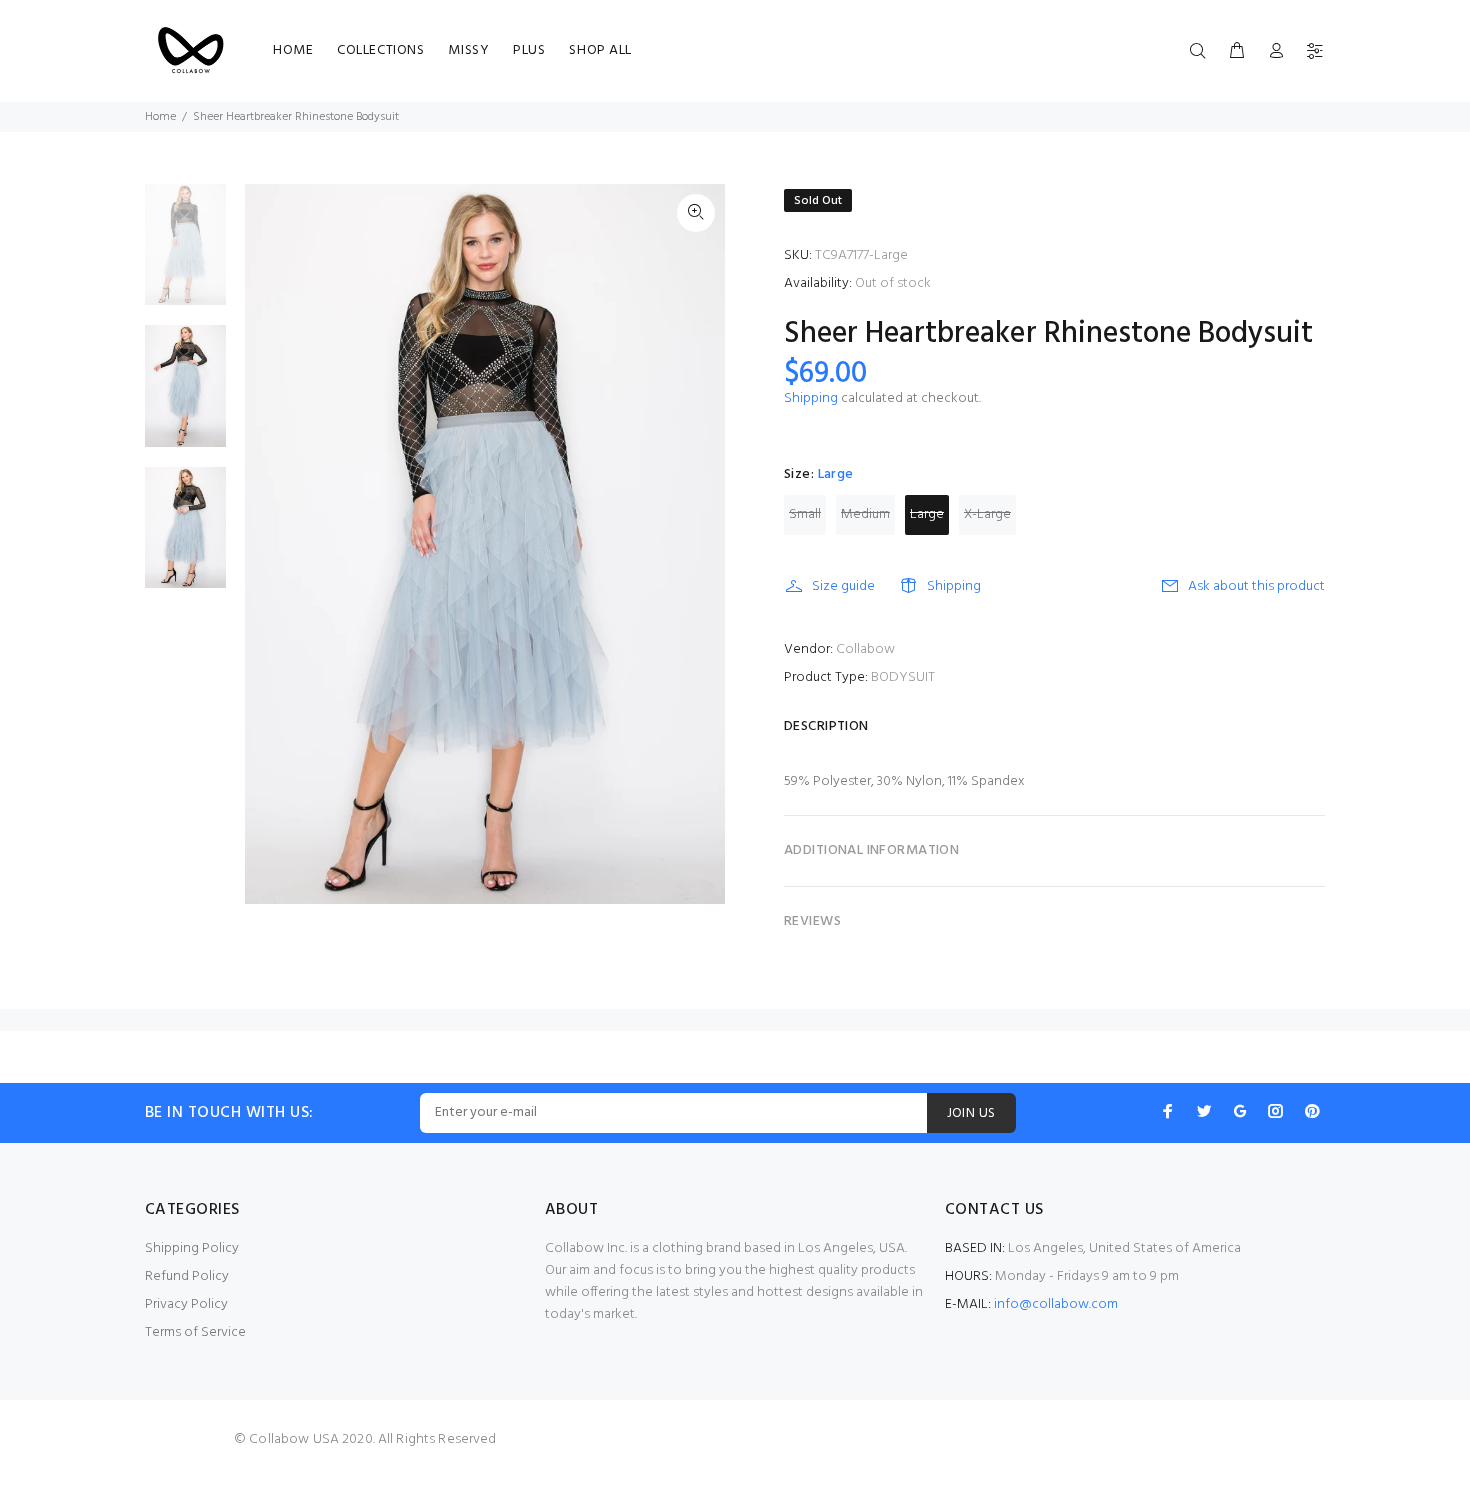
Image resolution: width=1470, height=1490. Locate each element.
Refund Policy (187, 1276)
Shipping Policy (192, 1248)
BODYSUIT (903, 677)
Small (805, 514)
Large (927, 514)
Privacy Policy (186, 1304)
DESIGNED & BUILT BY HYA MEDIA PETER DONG (735, 1468)
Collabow (865, 649)
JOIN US (971, 1113)
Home (160, 117)
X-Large (987, 514)
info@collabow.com (1056, 1304)
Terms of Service (195, 1332)
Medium (865, 514)
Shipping (811, 398)
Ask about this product (1256, 586)
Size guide (843, 586)
